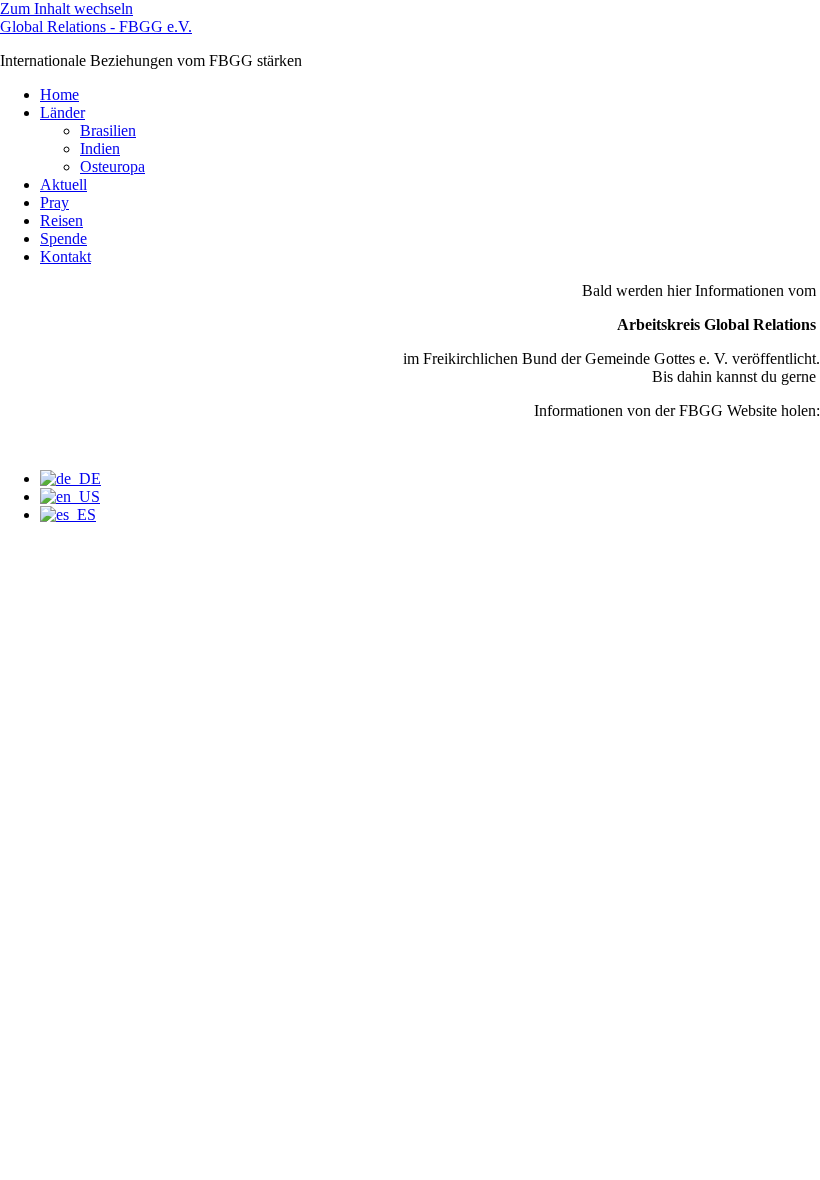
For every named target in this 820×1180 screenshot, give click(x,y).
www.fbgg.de (776, 444)
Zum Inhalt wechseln (66, 8)
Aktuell (63, 184)
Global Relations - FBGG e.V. (96, 26)
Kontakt (65, 256)
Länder (62, 112)
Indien (100, 148)
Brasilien (108, 130)
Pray (54, 202)
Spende (63, 238)
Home (59, 94)
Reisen (61, 220)
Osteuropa (112, 166)
